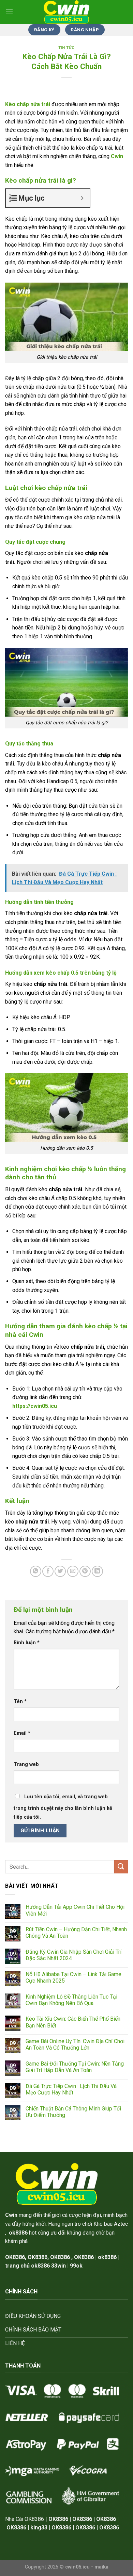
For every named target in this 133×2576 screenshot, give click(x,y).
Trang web (26, 1764)
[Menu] (9, 12)
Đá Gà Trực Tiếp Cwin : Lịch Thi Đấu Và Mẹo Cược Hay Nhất (71, 2089)
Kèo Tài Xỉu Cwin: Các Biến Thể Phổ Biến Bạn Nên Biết (73, 2022)
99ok (76, 2266)
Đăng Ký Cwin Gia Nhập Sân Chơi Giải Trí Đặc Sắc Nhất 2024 (73, 1955)
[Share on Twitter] (60, 1571)
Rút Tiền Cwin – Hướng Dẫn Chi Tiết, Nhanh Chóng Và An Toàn (76, 1933)
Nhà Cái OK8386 (25, 2519)
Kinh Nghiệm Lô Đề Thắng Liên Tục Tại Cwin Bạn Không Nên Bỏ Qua (71, 2000)
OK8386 (38, 2257)
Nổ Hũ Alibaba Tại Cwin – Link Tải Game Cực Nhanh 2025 (73, 1977)
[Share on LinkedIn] (97, 1571)
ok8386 (107, 2257)
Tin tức (66, 48)
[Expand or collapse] (82, 198)
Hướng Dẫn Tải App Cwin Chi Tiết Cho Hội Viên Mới (75, 1910)
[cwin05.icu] (66, 12)
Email (22, 1733)
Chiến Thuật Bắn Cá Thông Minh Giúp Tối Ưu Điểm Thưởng (73, 2112)
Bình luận (27, 1643)
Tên (20, 1702)
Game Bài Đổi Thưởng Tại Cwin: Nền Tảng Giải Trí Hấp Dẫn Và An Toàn (75, 2067)
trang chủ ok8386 (27, 2266)
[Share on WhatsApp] (36, 1571)
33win (58, 2266)
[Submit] (121, 1867)
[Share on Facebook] (48, 1571)
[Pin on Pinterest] (85, 1571)
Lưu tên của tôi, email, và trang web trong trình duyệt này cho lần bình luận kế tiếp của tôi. (63, 1807)
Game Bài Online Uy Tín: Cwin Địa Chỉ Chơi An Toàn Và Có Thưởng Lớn (75, 2044)
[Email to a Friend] (73, 1571)
